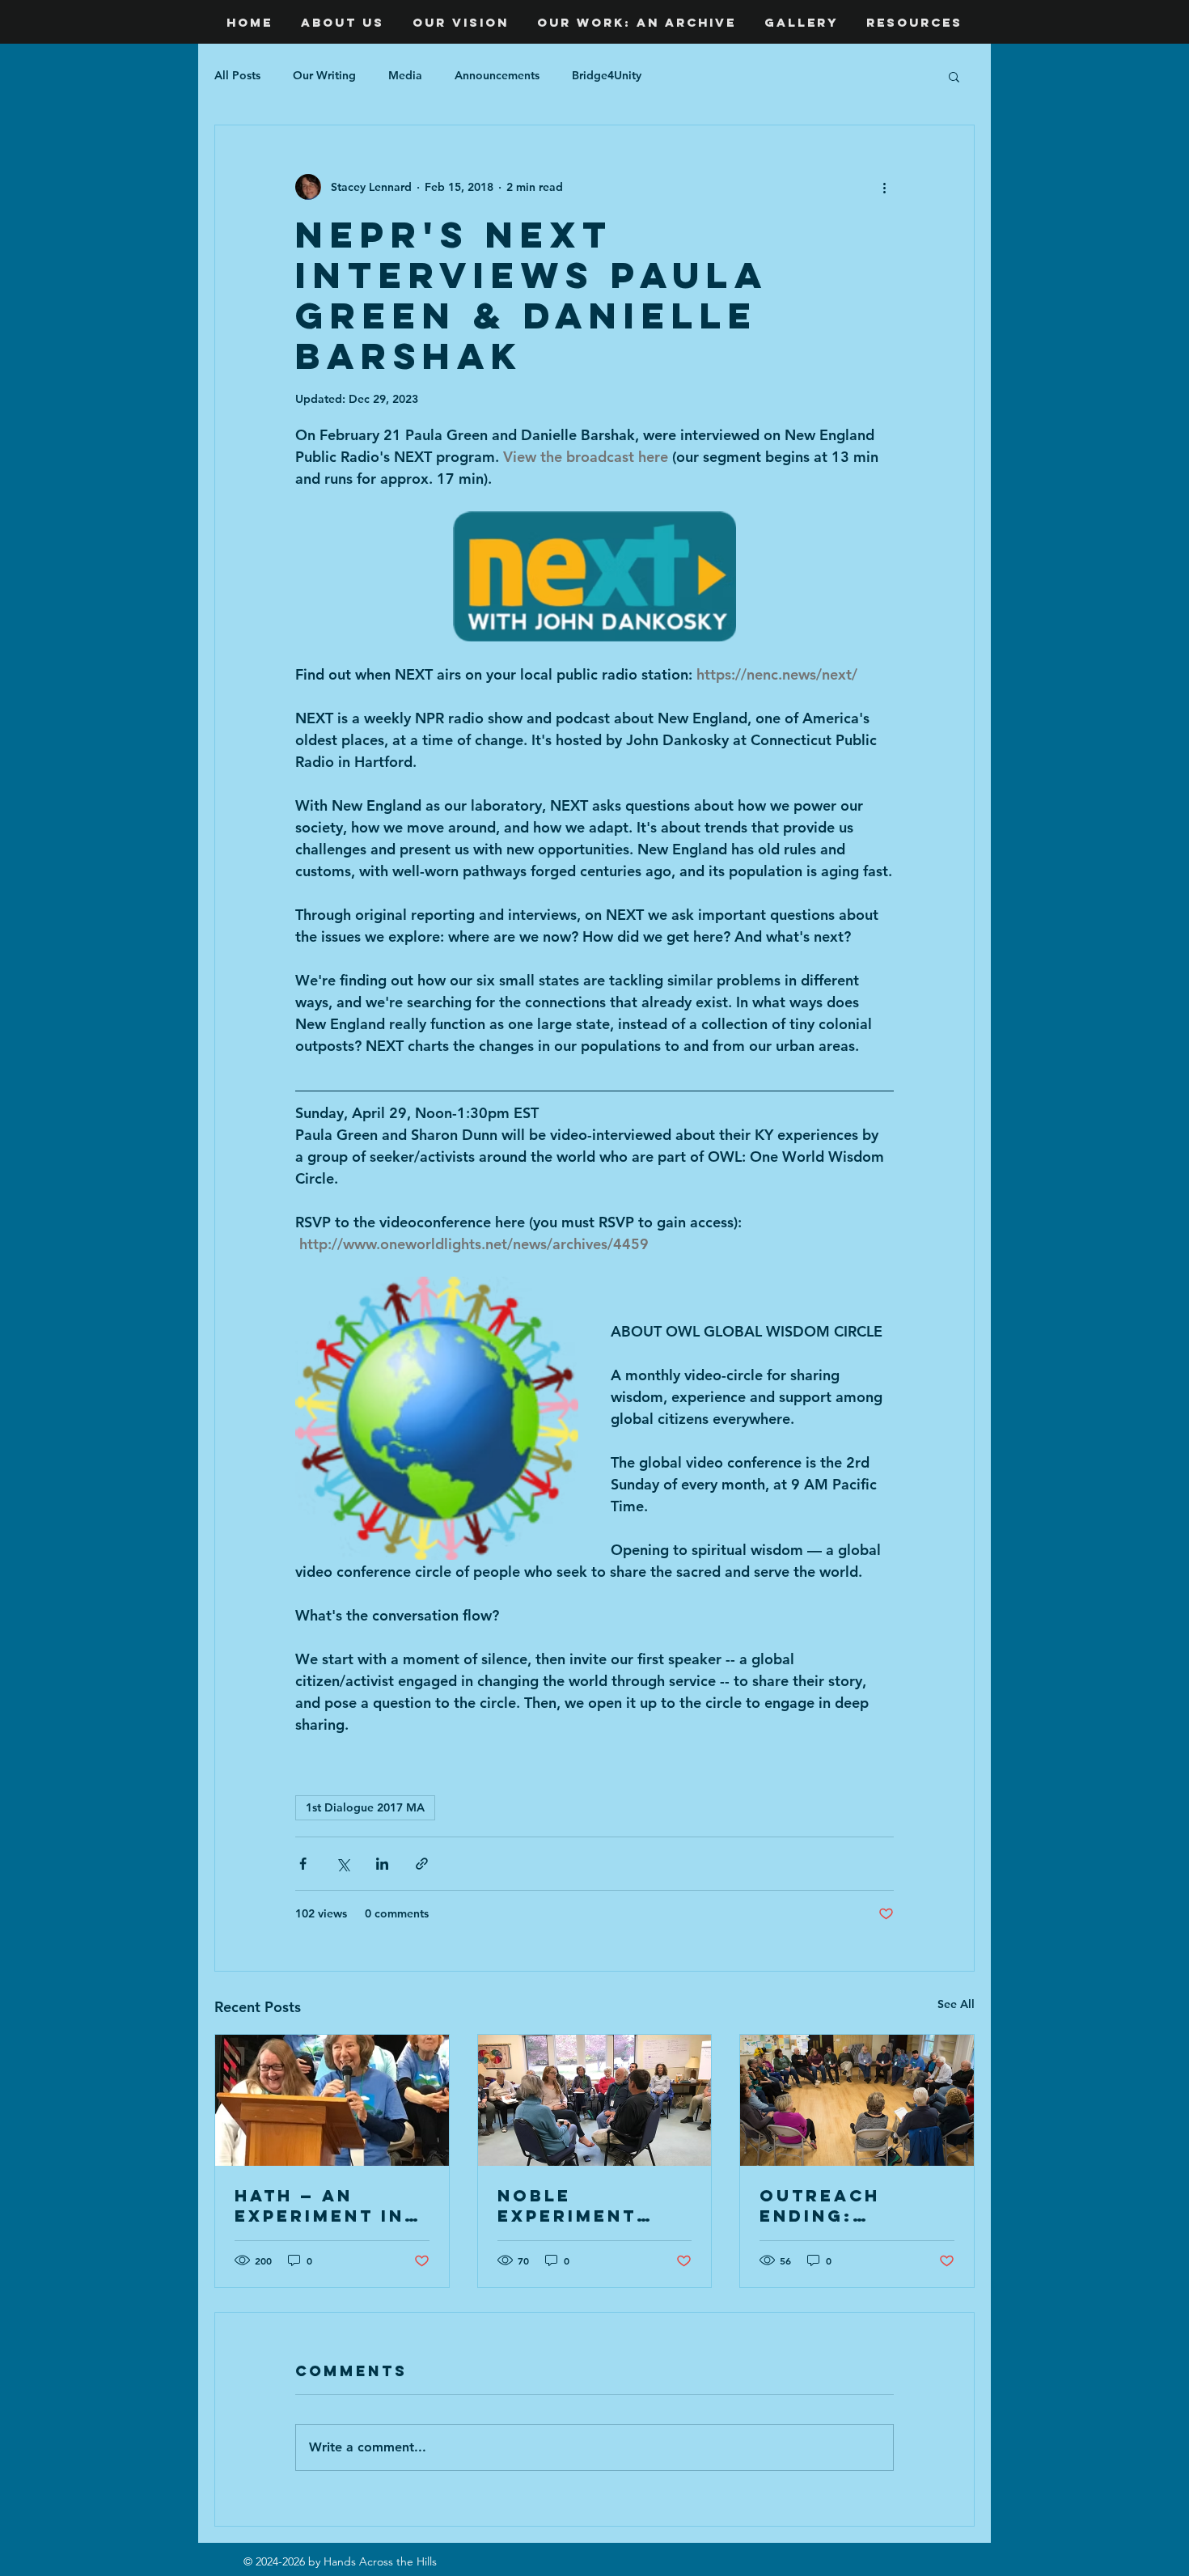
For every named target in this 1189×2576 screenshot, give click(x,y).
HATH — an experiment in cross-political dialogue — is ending (319, 2205)
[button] (954, 76)
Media (405, 75)
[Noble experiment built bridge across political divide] (595, 2100)
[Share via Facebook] (303, 1864)
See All (956, 2004)
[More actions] (884, 187)
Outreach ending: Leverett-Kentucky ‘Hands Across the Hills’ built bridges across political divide (856, 2205)
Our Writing (324, 75)
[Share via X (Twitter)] (343, 1864)
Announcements (497, 75)
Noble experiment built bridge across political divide (573, 2205)
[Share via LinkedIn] (382, 1864)
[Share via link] (422, 1864)
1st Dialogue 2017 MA (365, 1807)
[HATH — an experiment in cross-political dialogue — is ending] (332, 2100)
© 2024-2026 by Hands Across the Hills (340, 2561)
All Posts (237, 75)
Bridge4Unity (607, 75)
